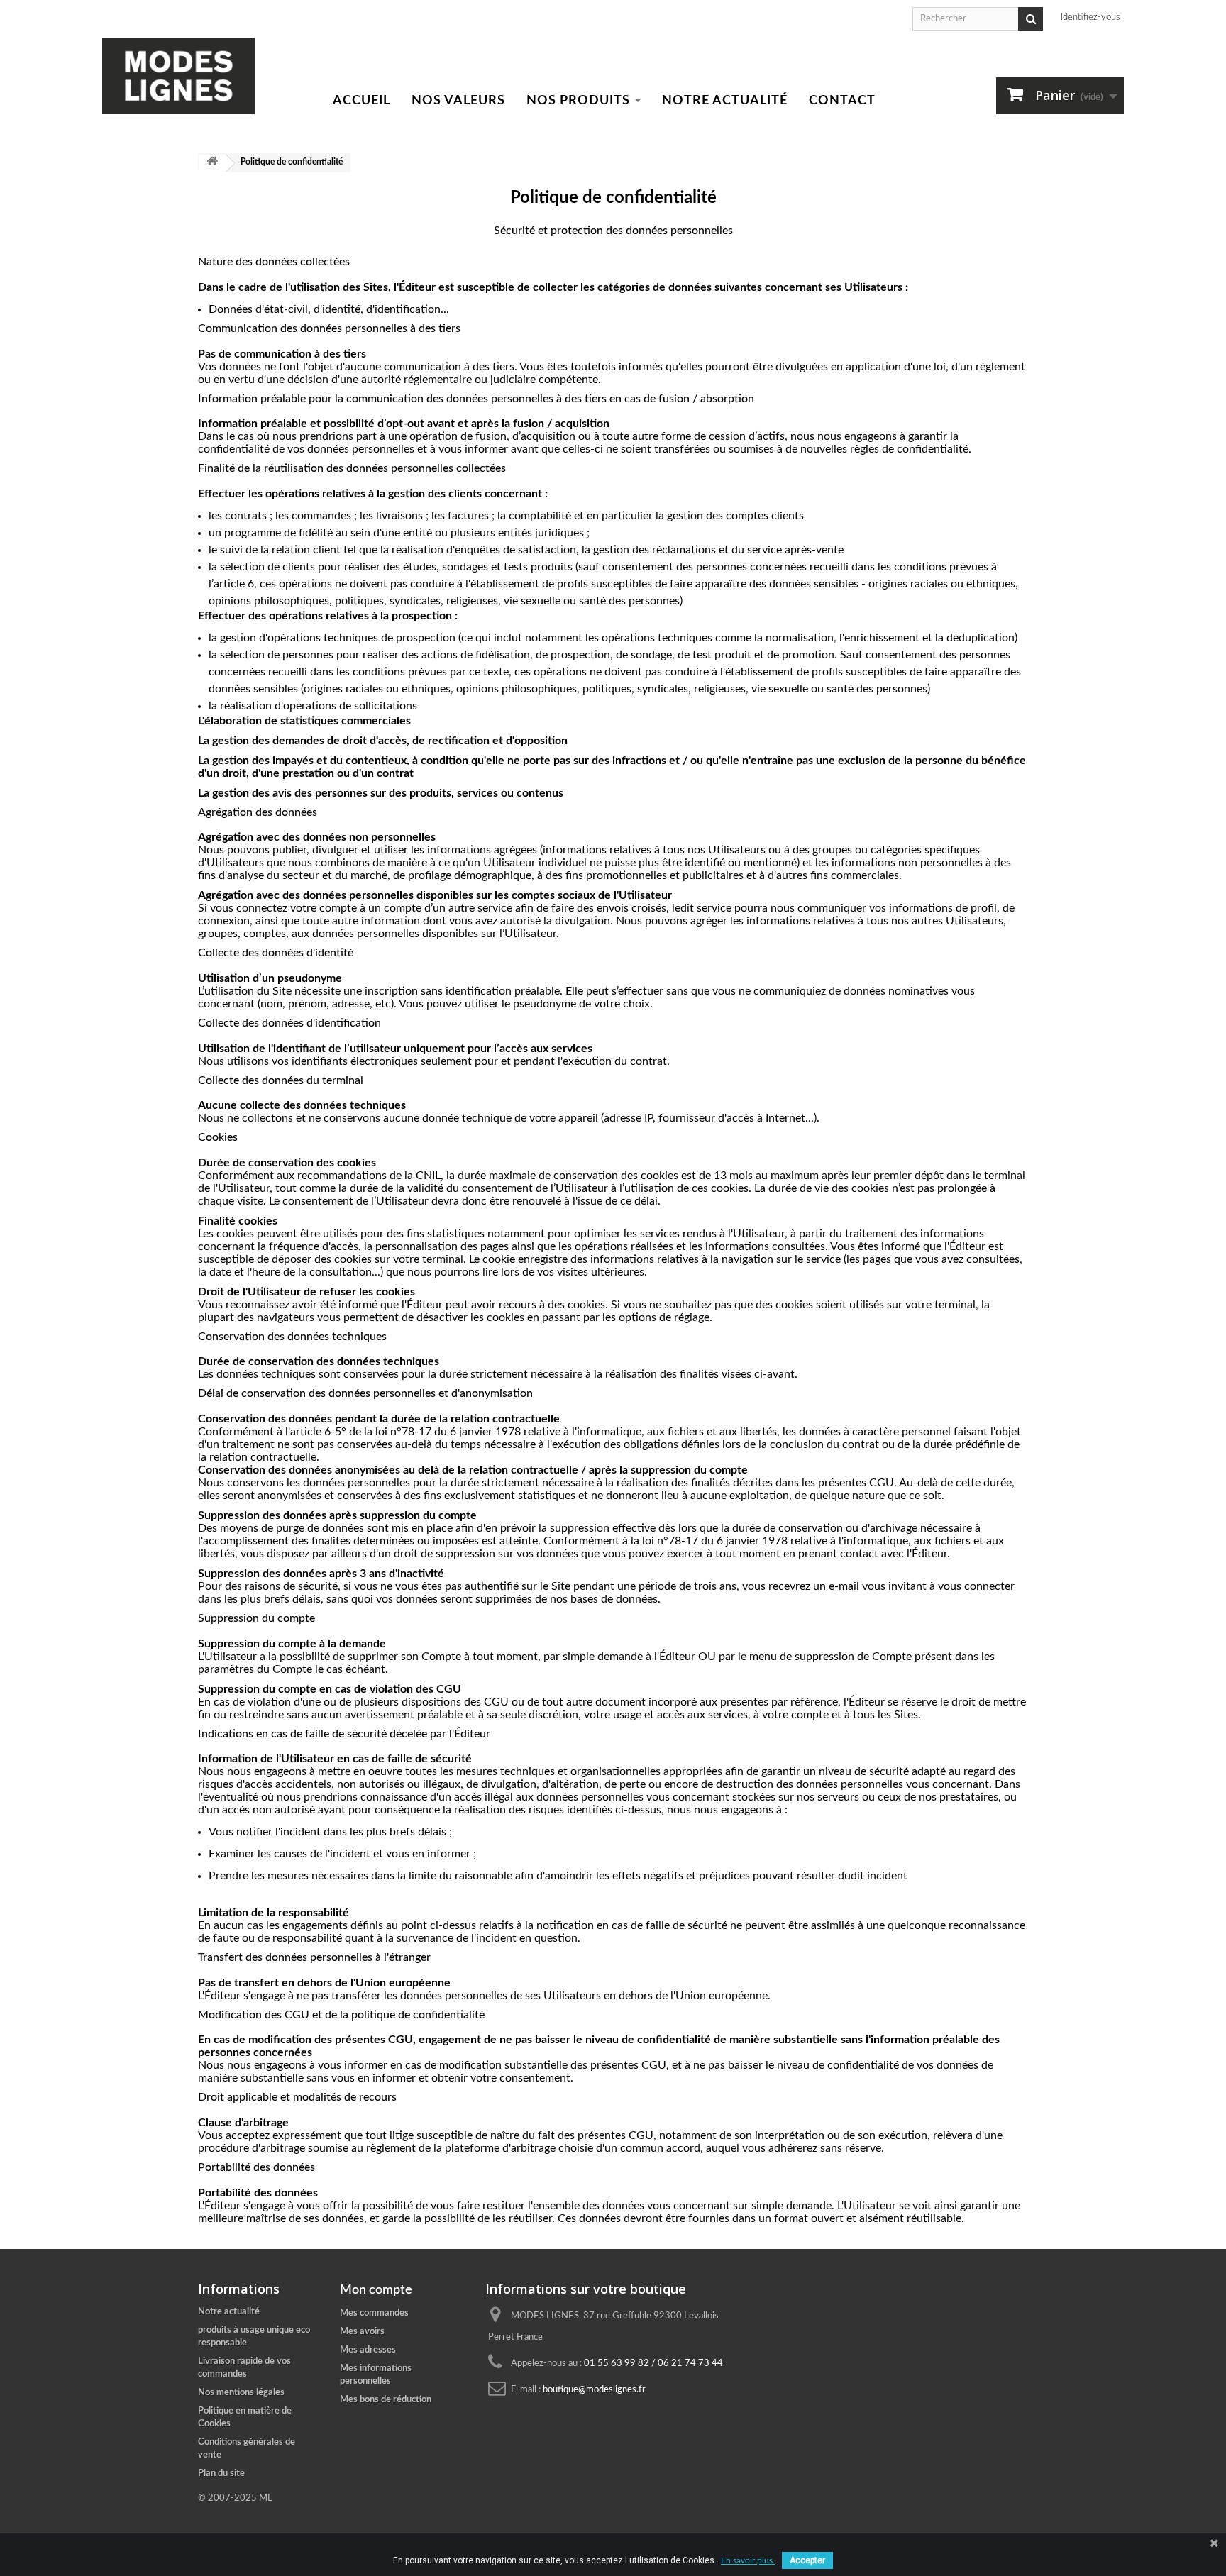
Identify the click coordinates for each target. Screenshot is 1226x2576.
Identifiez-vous (1090, 17)
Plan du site (221, 2473)
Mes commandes (374, 2313)
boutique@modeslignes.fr (594, 2390)
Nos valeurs (458, 101)
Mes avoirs (362, 2332)
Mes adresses (368, 2350)
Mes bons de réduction (386, 2400)
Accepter (807, 2560)
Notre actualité (725, 101)
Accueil (361, 101)
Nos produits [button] (580, 101)
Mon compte (376, 2290)
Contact (842, 101)
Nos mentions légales (241, 2393)
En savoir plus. (748, 2560)
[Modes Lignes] (178, 76)
